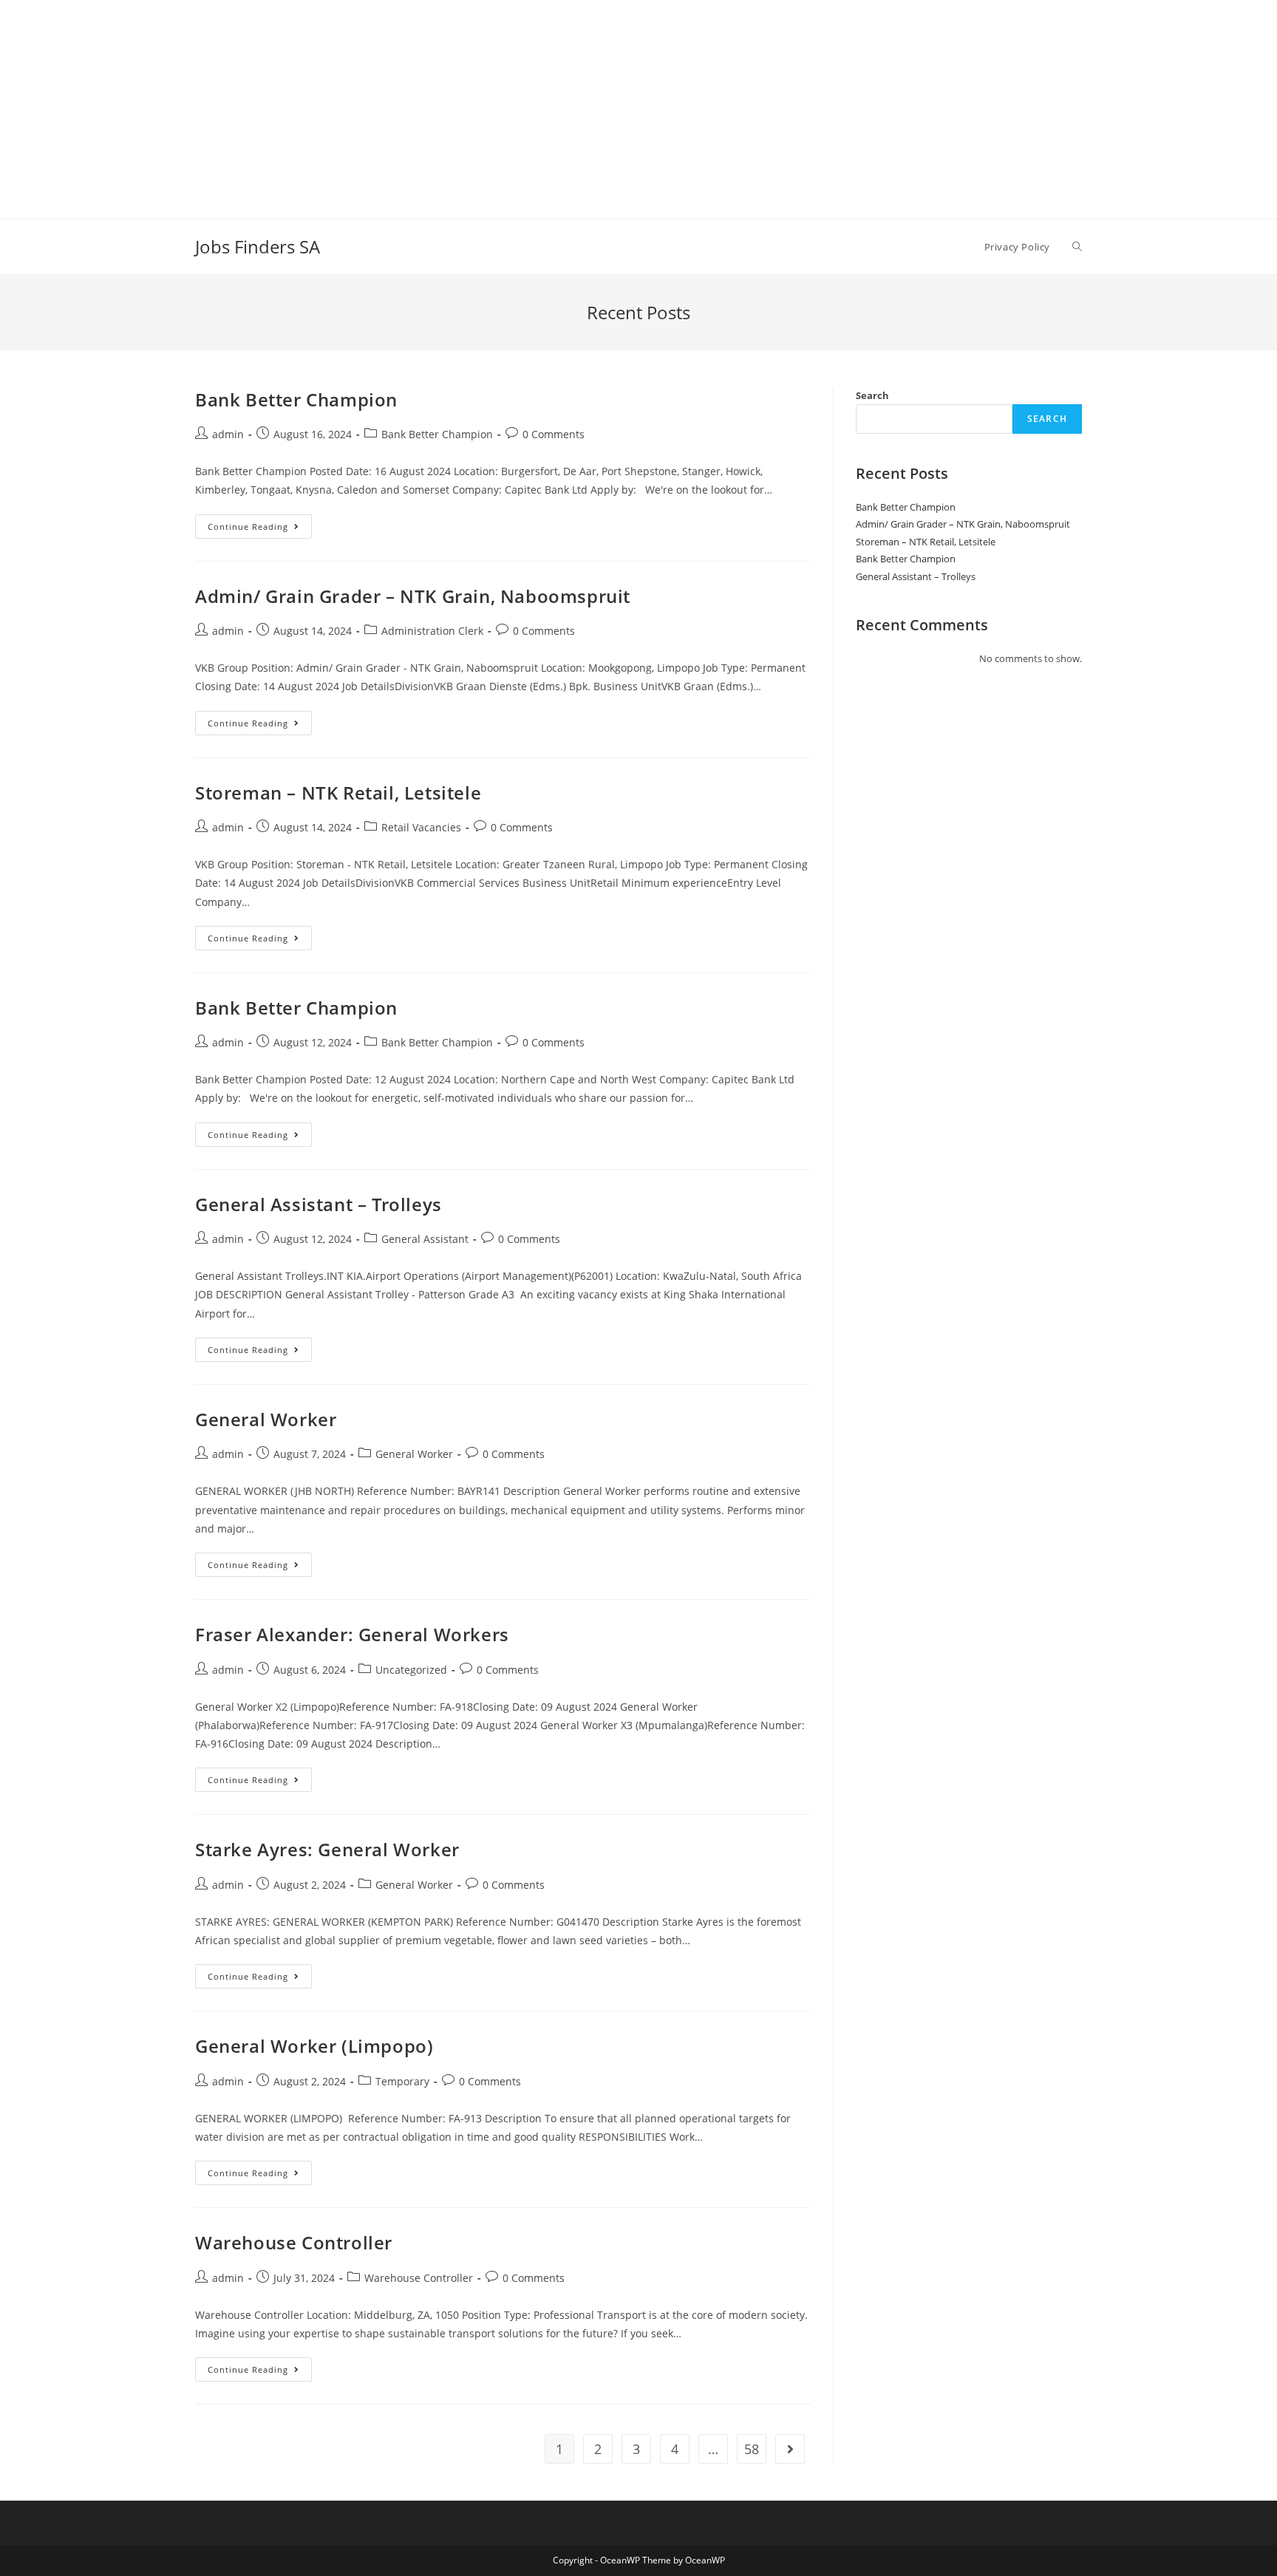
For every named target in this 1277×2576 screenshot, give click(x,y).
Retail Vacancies (421, 827)
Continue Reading (260, 529)
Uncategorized (411, 1670)
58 (752, 2449)
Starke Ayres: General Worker (327, 1849)
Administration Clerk (432, 631)
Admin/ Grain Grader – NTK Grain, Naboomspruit (413, 596)
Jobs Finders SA (258, 246)
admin (228, 434)
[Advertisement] (443, 103)
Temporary (402, 2081)
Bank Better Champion (296, 399)
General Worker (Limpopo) (314, 2046)
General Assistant (425, 1239)
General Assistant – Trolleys (319, 1204)
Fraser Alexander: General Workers (352, 1634)
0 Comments (554, 434)
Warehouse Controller (294, 2242)
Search (872, 395)
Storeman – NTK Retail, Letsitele (338, 793)
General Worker (266, 1419)
